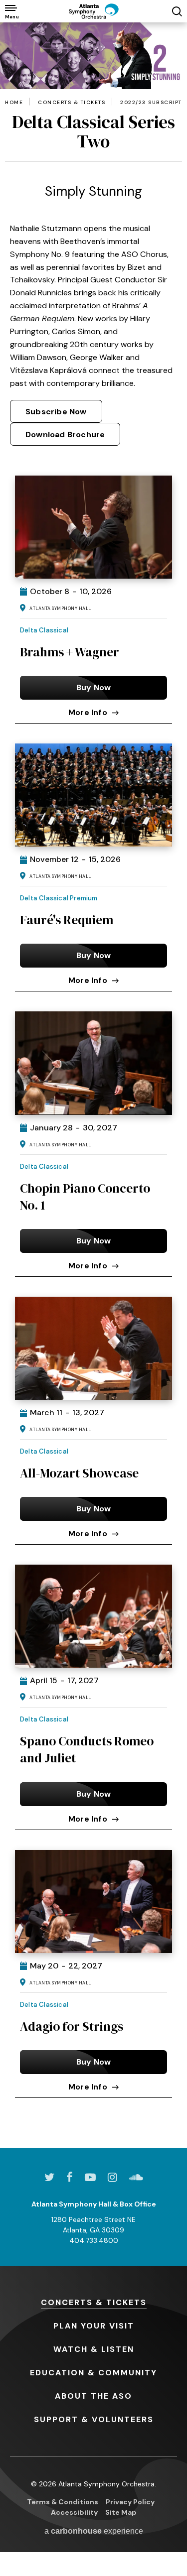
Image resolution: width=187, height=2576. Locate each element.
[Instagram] (112, 2177)
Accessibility (74, 2512)
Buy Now (93, 687)
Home (14, 103)
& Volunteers (94, 2419)
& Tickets (94, 2302)
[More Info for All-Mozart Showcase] (93, 1348)
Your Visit (94, 2326)
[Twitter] (49, 2177)
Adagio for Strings (72, 2026)
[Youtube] (90, 2177)
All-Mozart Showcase (79, 1473)
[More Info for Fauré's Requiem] (93, 795)
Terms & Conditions (63, 2502)
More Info (88, 712)
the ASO (93, 2396)
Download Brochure (65, 434)
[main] (93, 1085)
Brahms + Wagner (70, 652)
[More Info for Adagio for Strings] (93, 1901)
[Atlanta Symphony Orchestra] (94, 11)
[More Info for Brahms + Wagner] (93, 527)
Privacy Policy (130, 2502)
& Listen (94, 2349)
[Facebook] (70, 2177)
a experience (94, 2531)
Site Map (121, 2512)
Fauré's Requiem (67, 920)
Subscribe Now (56, 412)
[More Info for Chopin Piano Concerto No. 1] (93, 1063)
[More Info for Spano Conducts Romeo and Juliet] (93, 1616)
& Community (93, 2373)
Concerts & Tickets (72, 103)
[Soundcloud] (136, 2177)
